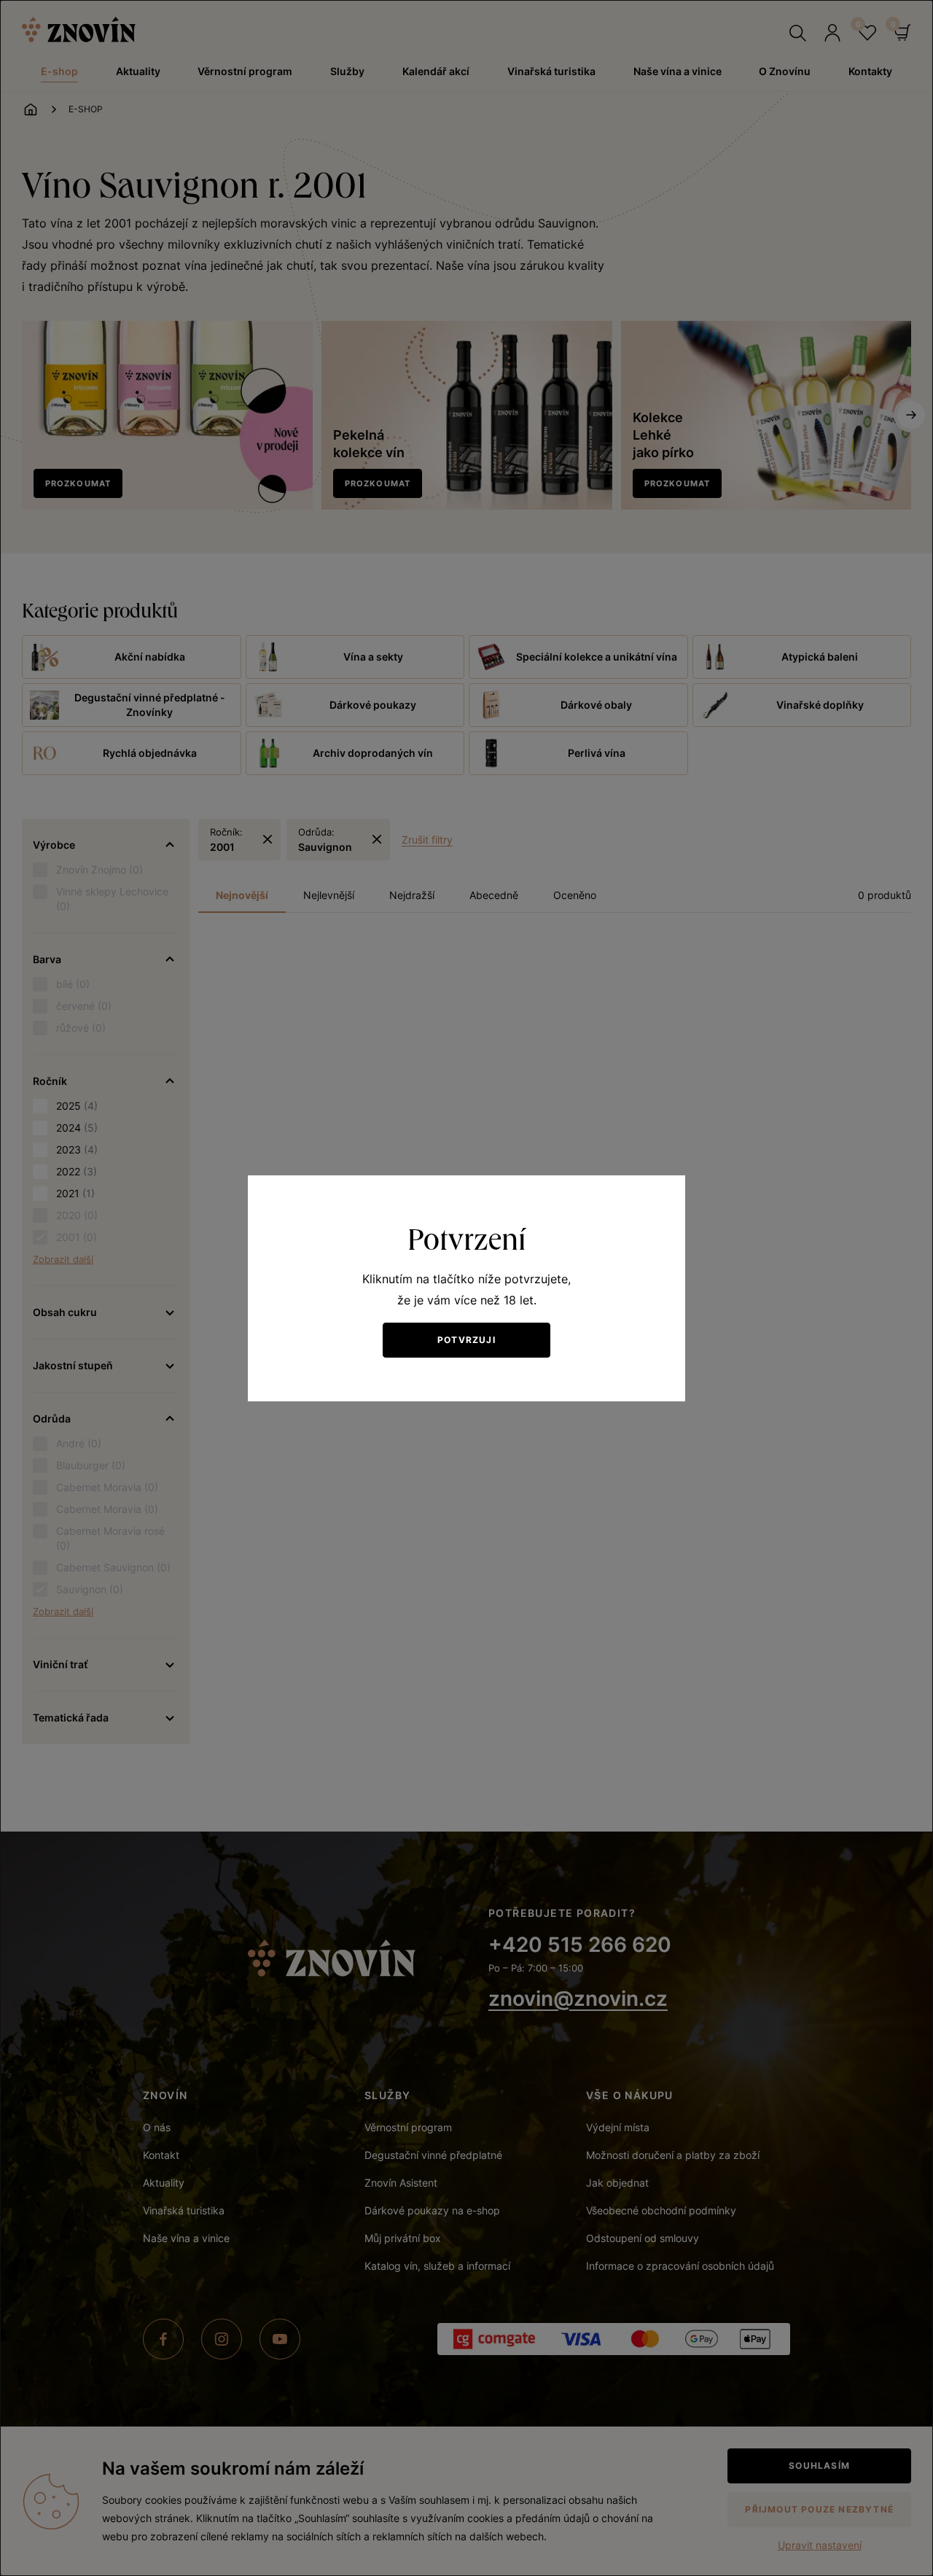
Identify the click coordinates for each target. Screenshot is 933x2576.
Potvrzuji (466, 1340)
